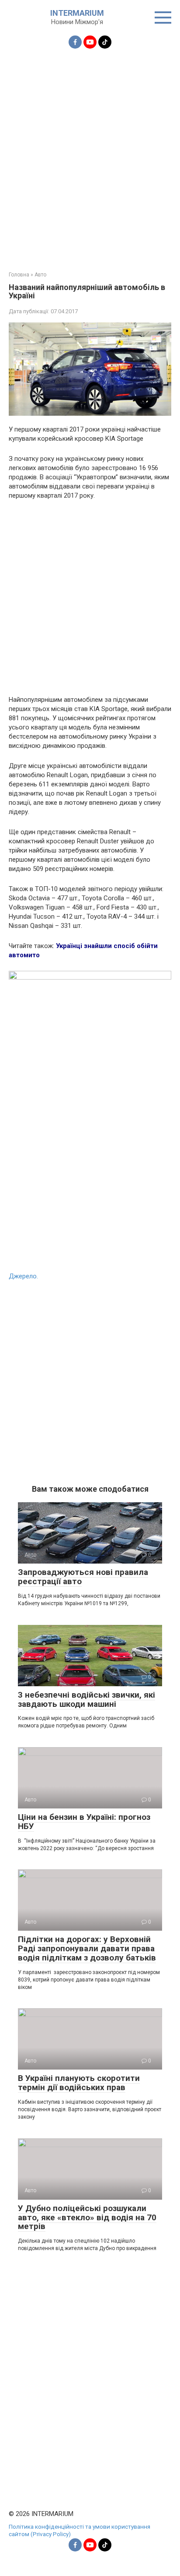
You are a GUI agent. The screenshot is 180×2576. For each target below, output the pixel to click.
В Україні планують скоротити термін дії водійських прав (79, 2083)
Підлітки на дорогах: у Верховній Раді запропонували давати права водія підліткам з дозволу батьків (87, 1948)
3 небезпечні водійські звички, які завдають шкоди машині (87, 1699)
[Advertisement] (90, 155)
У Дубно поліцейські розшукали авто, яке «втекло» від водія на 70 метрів (87, 2217)
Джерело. (23, 1276)
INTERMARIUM (77, 13)
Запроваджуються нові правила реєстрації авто (83, 1577)
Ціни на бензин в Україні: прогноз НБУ (84, 1822)
